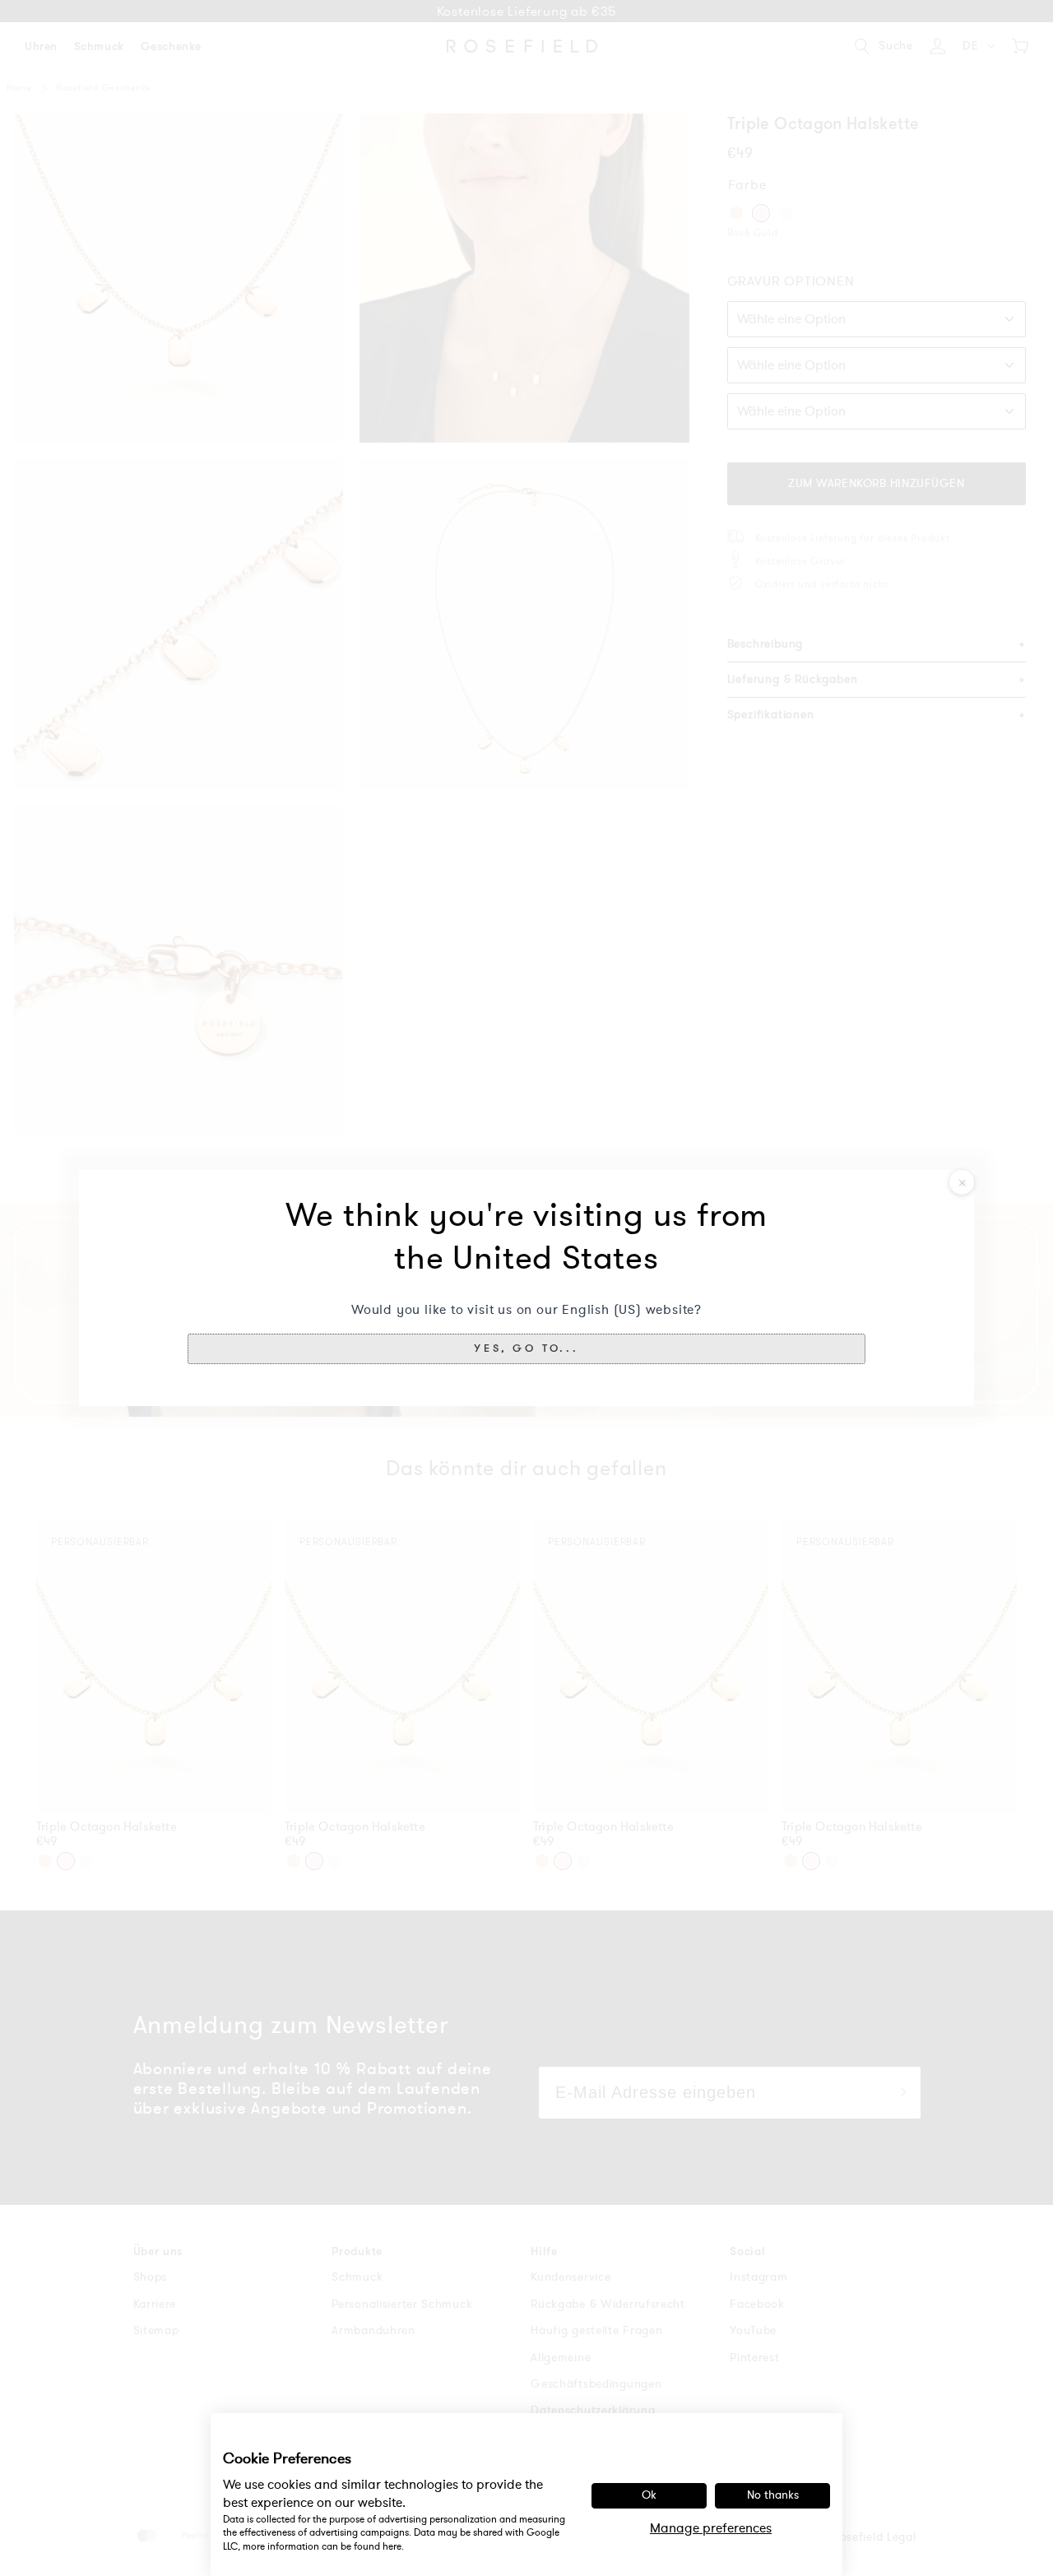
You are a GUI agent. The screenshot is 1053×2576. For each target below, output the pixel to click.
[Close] (962, 1182)
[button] (526, 1348)
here (392, 2546)
